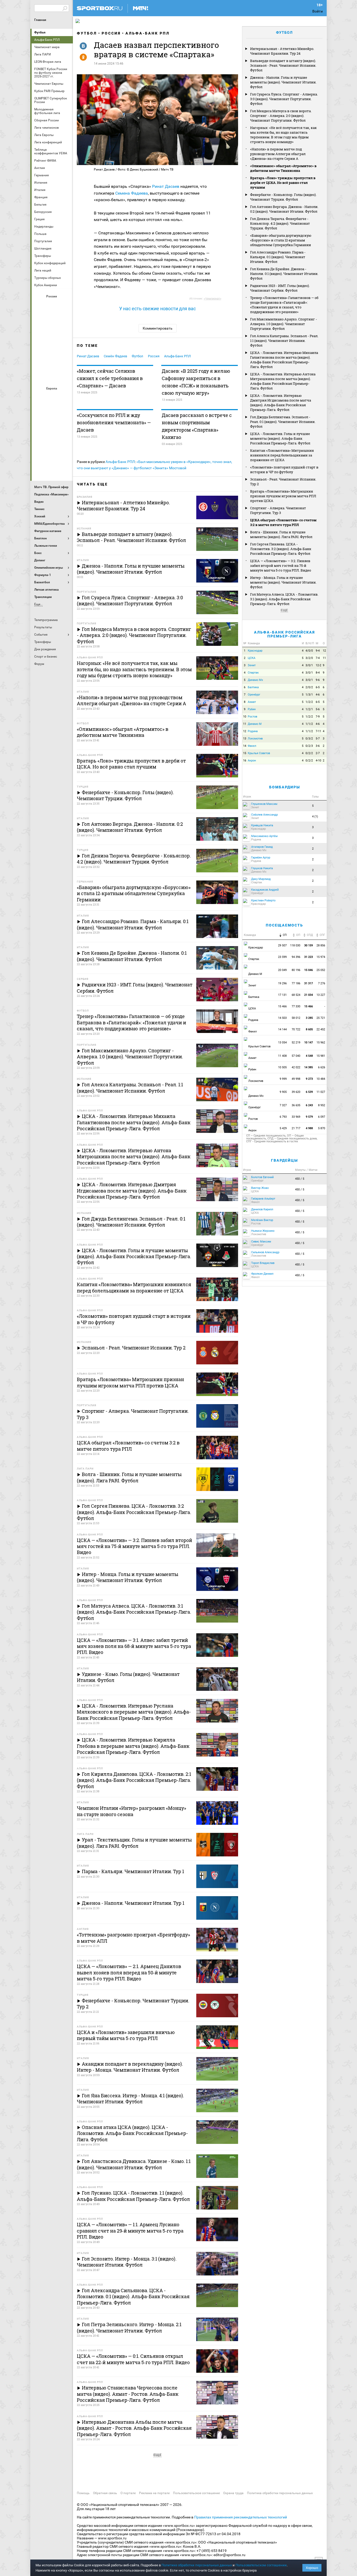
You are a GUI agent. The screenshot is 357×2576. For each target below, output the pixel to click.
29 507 (282, 945)
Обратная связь (105, 2493)
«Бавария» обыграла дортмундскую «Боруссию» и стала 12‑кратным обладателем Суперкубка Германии (281, 240)
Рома (52, 454)
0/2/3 (309, 746)
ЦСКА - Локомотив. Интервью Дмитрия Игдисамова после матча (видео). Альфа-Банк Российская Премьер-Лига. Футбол (281, 403)
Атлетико (52, 397)
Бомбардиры (285, 787)
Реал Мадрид (40, 454)
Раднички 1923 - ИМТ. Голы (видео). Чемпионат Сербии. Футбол (280, 288)
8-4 (318, 673)
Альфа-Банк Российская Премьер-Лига (284, 634)
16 (245, 761)
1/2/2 (309, 702)
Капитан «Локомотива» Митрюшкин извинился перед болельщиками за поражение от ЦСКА (282, 455)
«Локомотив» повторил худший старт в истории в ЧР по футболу (284, 470)
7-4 (318, 658)
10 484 (321, 1079)
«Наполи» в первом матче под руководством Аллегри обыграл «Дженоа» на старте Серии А (278, 154)
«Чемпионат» (212, 299)
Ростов (52, 348)
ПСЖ (65, 440)
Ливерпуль (40, 426)
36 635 (296, 1105)
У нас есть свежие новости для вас (157, 309)
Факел (65, 362)
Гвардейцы (284, 1160)
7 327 (283, 1105)
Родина (253, 731)
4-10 (318, 761)
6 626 (322, 1067)
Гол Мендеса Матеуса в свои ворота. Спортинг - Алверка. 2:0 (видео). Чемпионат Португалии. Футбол (281, 116)
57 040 (296, 1056)
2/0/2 (309, 687)
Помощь (83, 2493)
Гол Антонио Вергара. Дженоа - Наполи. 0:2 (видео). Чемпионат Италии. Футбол (284, 209)
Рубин (40, 362)
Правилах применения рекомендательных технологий (241, 2517)
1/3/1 (309, 695)
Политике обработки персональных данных (197, 2565)
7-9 (318, 717)
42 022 (296, 1067)
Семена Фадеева (132, 193)
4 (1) (315, 817)
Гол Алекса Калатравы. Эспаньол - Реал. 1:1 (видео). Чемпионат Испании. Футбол (284, 341)
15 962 (321, 1043)
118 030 (295, 945)
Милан (40, 440)
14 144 (282, 1029)
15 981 (321, 1056)
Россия (111, 33)
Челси (65, 454)
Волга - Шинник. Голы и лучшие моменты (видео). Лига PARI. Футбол (281, 534)
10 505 (282, 1067)
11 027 (321, 1092)
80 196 (296, 970)
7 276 (322, 983)
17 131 (282, 995)
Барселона (40, 411)
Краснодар (40, 334)
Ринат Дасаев (166, 186)
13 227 (321, 995)
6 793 (283, 1117)
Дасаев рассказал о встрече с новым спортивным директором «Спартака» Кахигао (197, 426)
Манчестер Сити (52, 426)
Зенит (65, 319)
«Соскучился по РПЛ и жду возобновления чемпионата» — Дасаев (114, 422)
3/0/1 (309, 665)
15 (245, 753)
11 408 (282, 1056)
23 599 (282, 957)
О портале (128, 2493)
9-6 (318, 680)
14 (245, 746)
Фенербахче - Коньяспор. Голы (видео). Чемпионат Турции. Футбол (283, 197)
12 (324, 651)
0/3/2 (309, 739)
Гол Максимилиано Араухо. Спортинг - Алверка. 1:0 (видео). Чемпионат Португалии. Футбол (284, 324)
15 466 (282, 1006)
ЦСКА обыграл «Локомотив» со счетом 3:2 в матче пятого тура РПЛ (283, 522)
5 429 (283, 1128)
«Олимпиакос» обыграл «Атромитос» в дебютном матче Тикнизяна (283, 168)
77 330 (296, 1006)
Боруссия (52, 411)
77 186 (296, 983)
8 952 (322, 1105)
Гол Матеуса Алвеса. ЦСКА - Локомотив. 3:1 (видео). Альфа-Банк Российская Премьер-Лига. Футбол (284, 599)
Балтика (65, 305)
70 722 (296, 1029)
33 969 (296, 1117)
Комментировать (158, 328)
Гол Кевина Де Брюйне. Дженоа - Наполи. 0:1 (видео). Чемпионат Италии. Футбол (284, 274)
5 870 (322, 1128)
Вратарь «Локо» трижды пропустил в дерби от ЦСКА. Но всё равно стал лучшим (283, 183)
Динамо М (52, 319)
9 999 (283, 1079)
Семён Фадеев (115, 356)
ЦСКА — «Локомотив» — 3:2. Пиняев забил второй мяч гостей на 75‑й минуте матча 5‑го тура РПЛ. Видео (281, 566)
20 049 (282, 970)
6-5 (318, 687)
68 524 (296, 995)
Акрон (40, 305)
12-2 (318, 665)
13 (245, 739)
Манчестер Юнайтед (65, 426)
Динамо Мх (40, 319)
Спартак (52, 362)
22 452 (321, 1029)
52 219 (296, 1043)
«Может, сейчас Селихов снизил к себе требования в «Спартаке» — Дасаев (110, 378)
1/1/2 (309, 724)
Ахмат (52, 305)
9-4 (318, 651)
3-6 (318, 746)
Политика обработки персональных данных (280, 2493)
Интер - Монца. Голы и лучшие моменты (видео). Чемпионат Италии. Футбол (283, 582)
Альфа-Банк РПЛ (148, 33)
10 (245, 717)
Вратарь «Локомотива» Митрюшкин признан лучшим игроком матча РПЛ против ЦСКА (283, 496)
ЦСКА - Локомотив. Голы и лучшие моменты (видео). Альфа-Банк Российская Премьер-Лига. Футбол (280, 438)
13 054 (282, 1043)
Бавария (65, 397)
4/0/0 (309, 651)
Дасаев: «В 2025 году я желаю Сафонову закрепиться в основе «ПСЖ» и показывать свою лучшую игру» (196, 382)
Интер (65, 411)
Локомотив (65, 334)
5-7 (318, 739)
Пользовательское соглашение (196, 2493)
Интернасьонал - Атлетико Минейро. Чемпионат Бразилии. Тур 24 (282, 51)
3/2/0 (309, 658)
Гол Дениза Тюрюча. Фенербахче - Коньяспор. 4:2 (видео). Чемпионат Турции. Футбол (280, 223)
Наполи (52, 440)
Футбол (40, 32)
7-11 (318, 731)
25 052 (321, 970)
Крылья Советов (52, 334)
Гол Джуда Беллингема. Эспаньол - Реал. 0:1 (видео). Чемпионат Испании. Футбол (283, 422)
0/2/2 (309, 753)
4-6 (318, 695)
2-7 (318, 753)
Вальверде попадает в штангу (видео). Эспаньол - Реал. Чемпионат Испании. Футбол (283, 65)
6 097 (322, 1117)
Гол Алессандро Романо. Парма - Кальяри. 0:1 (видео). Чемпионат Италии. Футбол (278, 257)
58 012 (296, 1018)
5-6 (318, 709)
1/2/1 (309, 709)
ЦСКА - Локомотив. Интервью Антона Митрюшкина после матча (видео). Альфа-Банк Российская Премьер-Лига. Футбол (283, 381)
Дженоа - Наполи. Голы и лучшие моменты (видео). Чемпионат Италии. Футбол (283, 82)
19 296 (282, 983)
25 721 (321, 1018)
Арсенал (40, 397)
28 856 (321, 945)
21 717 (296, 1128)
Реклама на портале (154, 2493)
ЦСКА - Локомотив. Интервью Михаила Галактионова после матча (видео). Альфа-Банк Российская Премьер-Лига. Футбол (284, 360)
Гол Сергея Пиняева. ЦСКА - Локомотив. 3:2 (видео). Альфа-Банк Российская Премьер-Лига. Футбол (281, 549)
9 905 (283, 1092)
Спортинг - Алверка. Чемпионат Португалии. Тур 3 (278, 510)
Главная (40, 20)
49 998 (296, 1079)
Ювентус (52, 468)
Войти (318, 11)
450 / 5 (300, 1179)
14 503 (282, 1018)
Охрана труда (233, 2493)
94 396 (296, 957)
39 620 (296, 1092)
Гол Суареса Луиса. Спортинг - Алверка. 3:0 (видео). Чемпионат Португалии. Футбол (284, 99)
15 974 (321, 957)
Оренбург (40, 348)
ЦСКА (52, 376)
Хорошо (312, 2568)
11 (324, 658)
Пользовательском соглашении (261, 2565)
